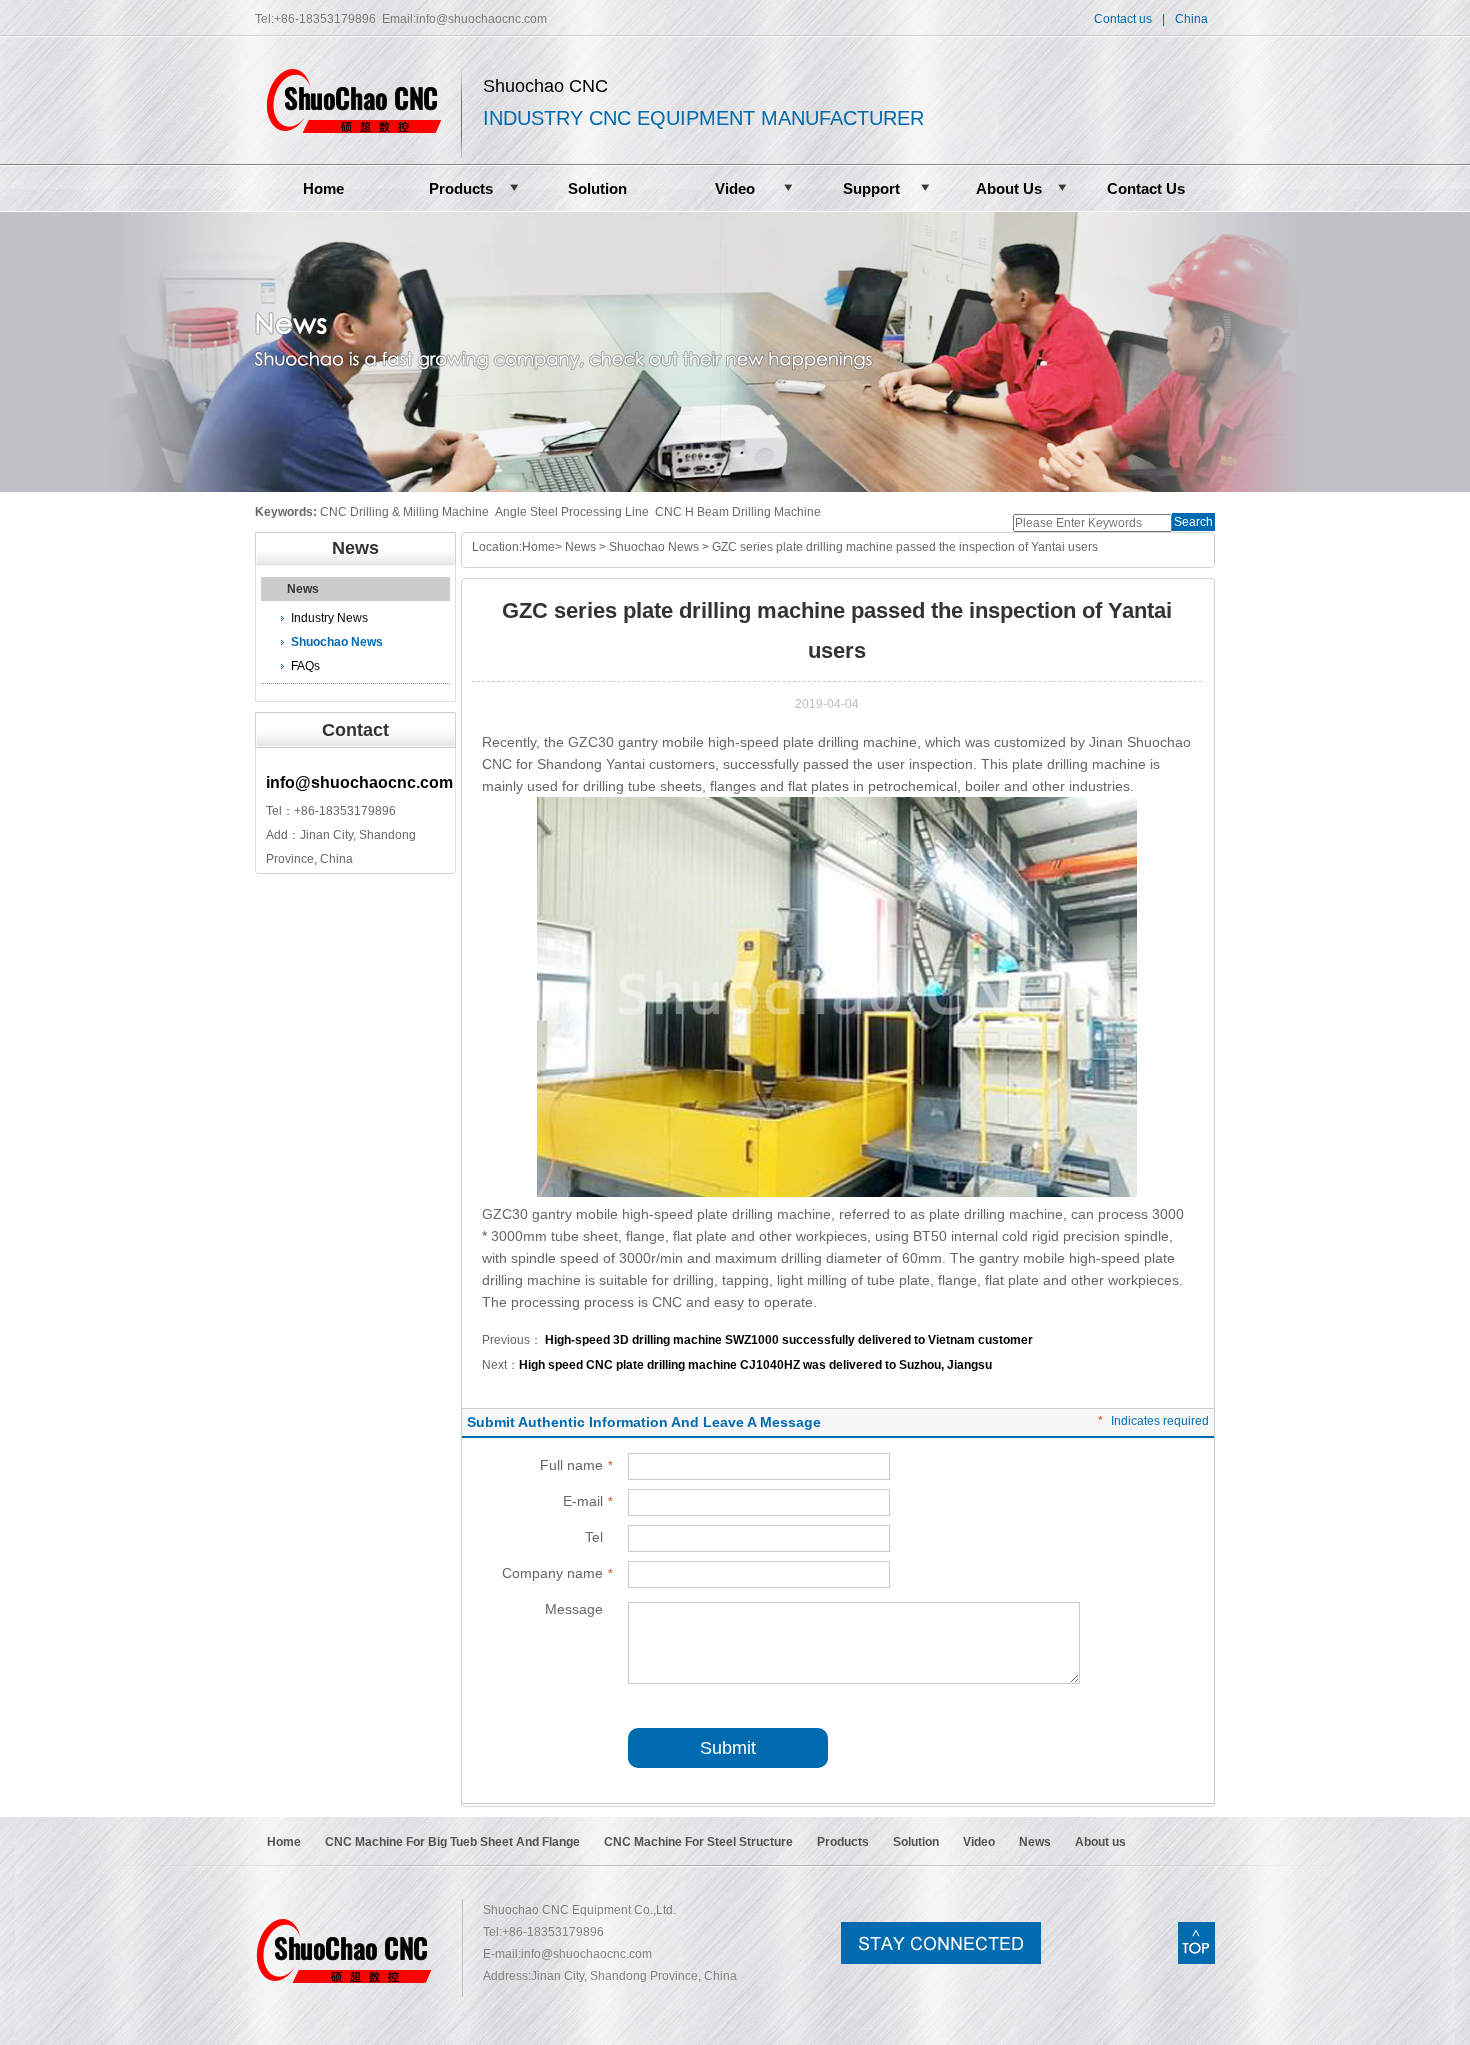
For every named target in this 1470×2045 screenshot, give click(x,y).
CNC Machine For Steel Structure (698, 1842)
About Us (1009, 188)
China (1191, 19)
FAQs (305, 666)
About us (1100, 1842)
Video (735, 188)
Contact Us (1146, 188)
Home (323, 188)
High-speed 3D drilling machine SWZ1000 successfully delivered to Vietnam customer (787, 1340)
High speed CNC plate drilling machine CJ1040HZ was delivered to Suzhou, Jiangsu (755, 1365)
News (303, 589)
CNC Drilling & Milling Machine (404, 512)
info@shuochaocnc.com (481, 19)
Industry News (329, 618)
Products (461, 188)
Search (1193, 522)
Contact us (1123, 19)
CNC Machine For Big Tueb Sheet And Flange (452, 1842)
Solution (597, 188)
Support (871, 188)
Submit (728, 1748)
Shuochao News (337, 642)
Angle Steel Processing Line (572, 512)
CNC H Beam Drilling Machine (738, 512)
